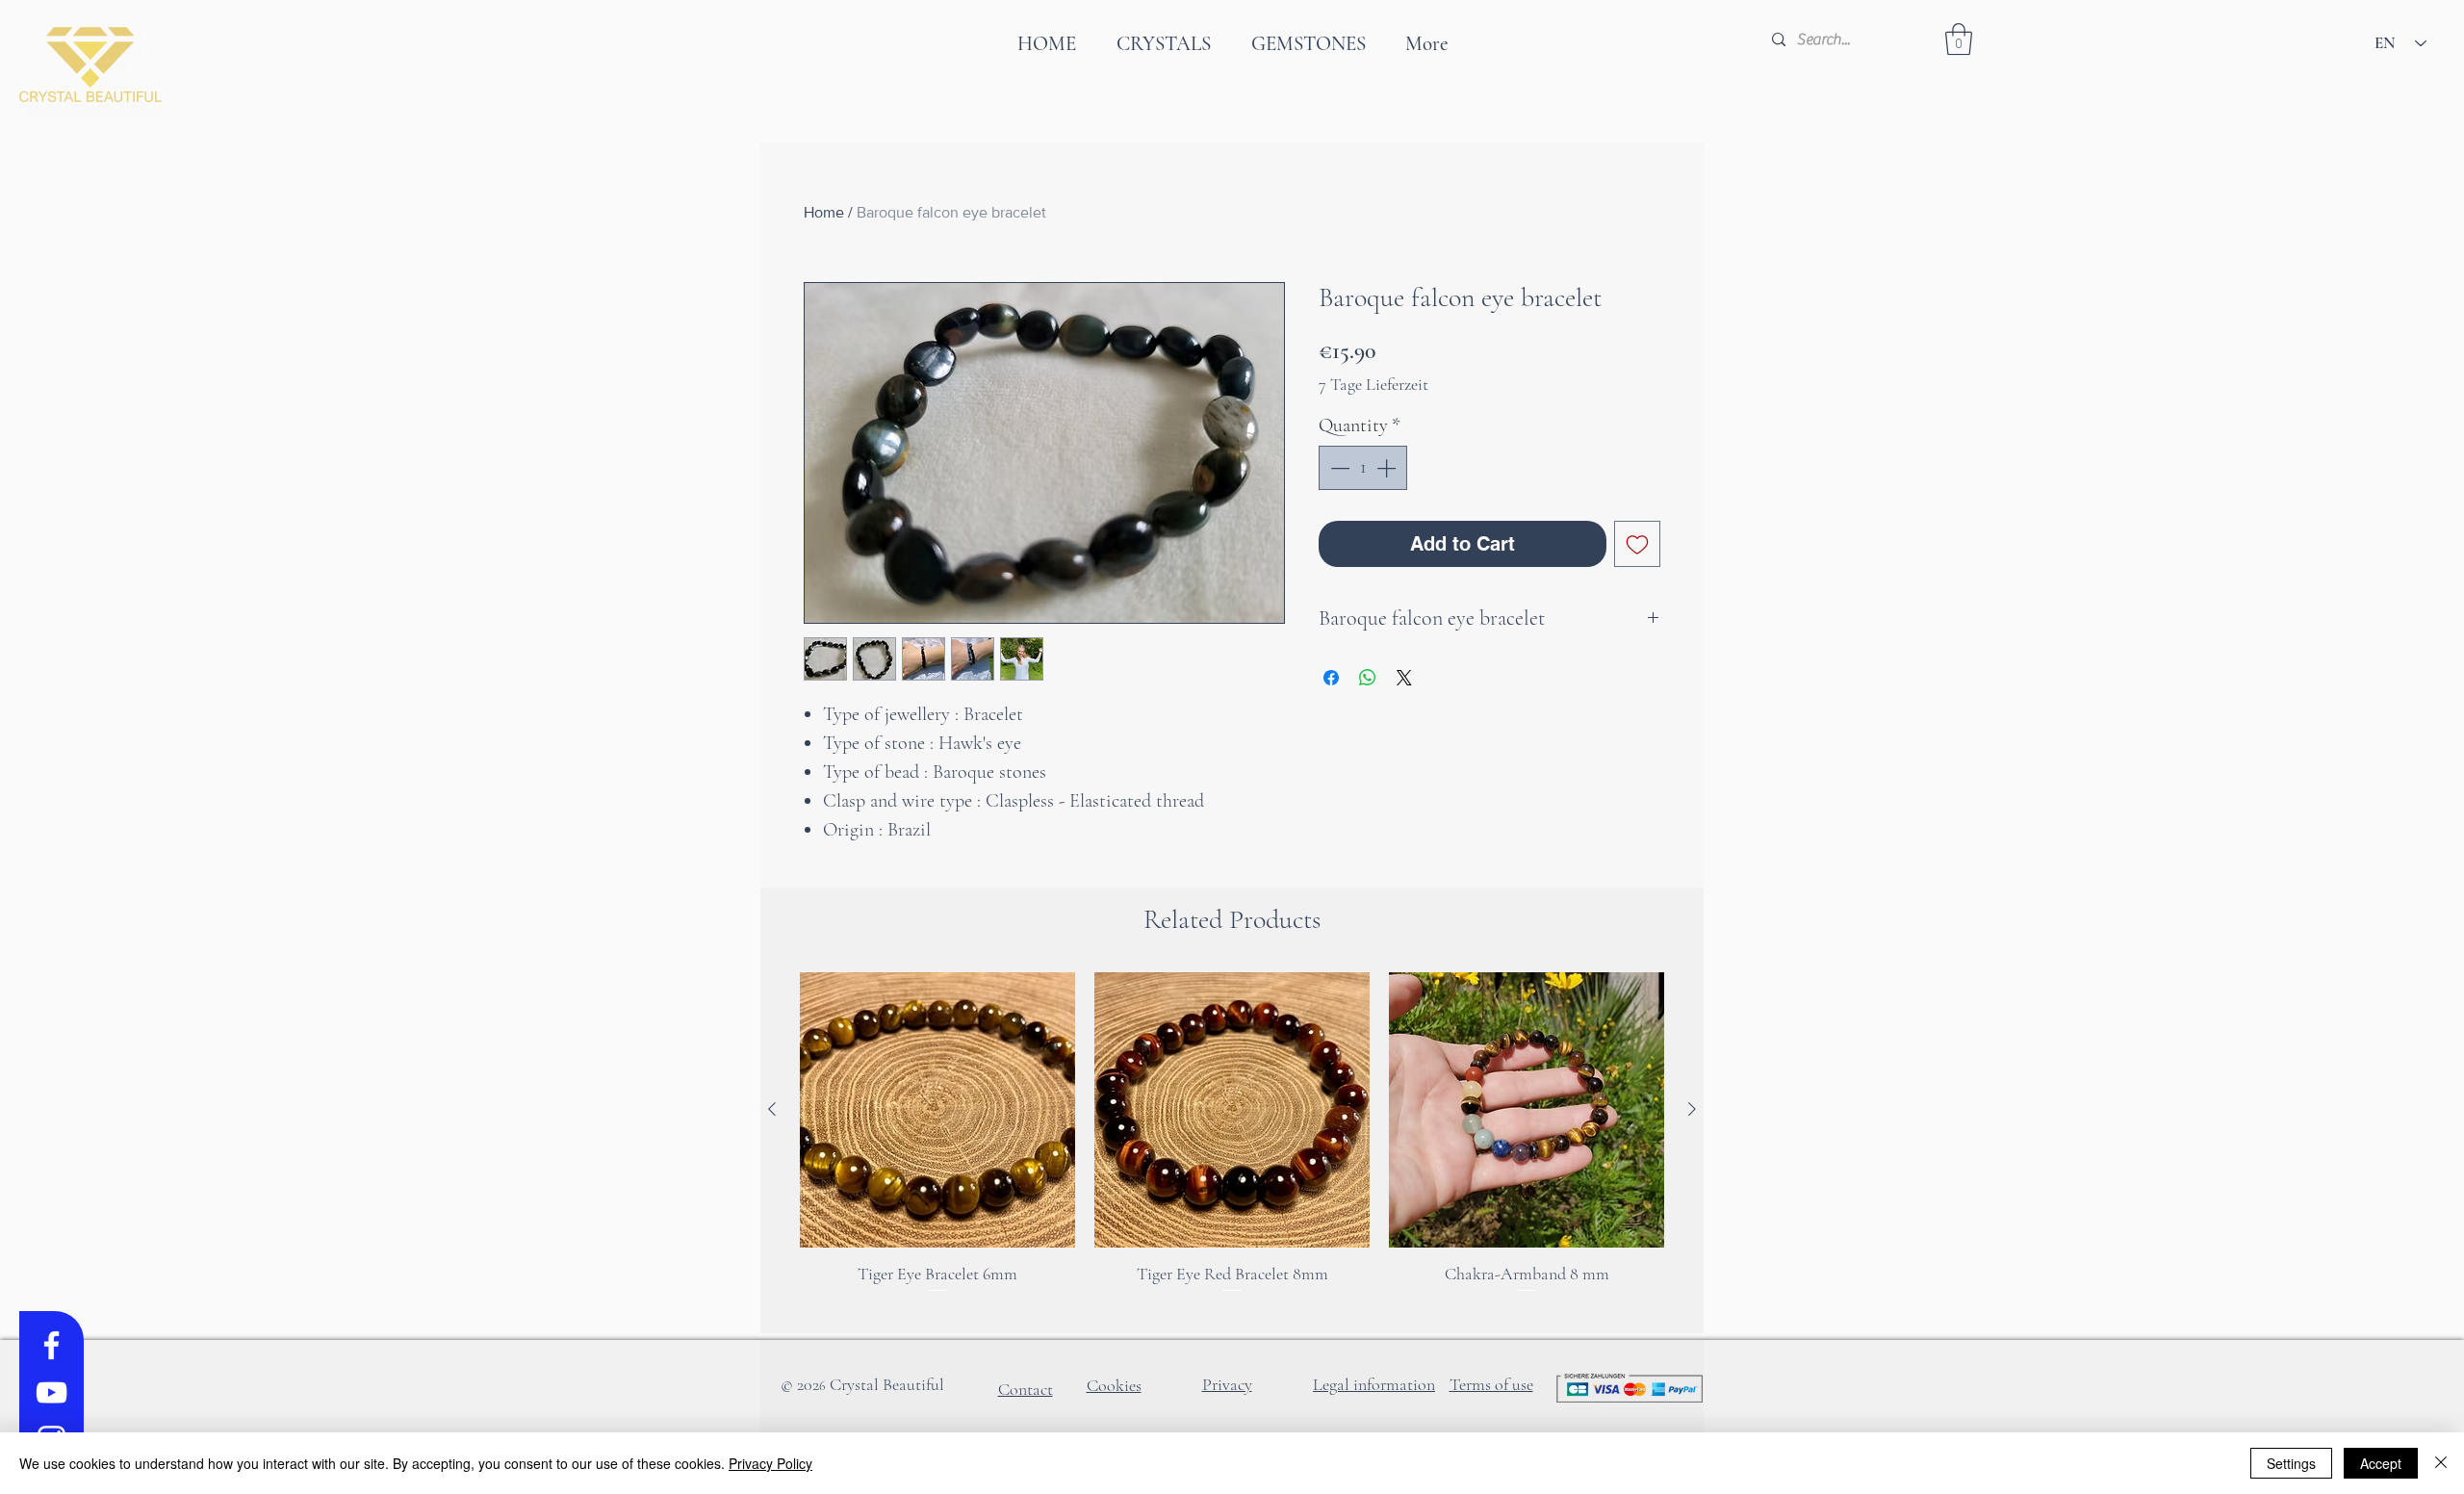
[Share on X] (1404, 678)
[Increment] (1388, 468)
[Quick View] (937, 1110)
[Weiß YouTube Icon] (51, 1392)
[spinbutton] (1363, 468)
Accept (2381, 1463)
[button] (1959, 39)
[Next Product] (1692, 1109)
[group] (1232, 1145)
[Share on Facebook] (1331, 678)
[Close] (2441, 1463)
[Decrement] (1338, 468)
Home (824, 212)
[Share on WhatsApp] (1368, 678)
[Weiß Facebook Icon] (51, 1345)
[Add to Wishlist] (1637, 544)
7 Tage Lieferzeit (1373, 384)
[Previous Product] (772, 1109)
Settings (2291, 1463)
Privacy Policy (770, 1463)
